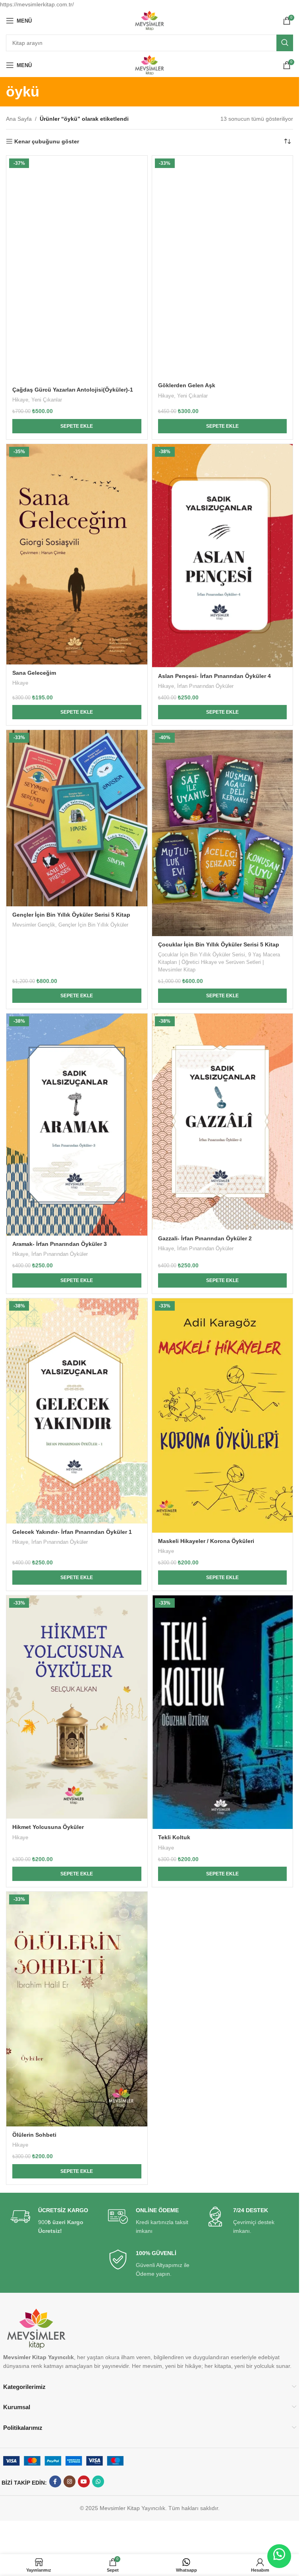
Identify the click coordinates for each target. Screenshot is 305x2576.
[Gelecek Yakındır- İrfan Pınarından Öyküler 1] (77, 2173)
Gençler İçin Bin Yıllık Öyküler (93, 1717)
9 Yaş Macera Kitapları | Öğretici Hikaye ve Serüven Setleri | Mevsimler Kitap (219, 1724)
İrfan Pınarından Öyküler (205, 1058)
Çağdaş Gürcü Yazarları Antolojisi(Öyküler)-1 (73, 390)
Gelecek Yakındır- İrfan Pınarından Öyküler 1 (72, 2294)
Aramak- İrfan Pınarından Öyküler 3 (60, 2006)
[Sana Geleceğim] (77, 554)
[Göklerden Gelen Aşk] (223, 266)
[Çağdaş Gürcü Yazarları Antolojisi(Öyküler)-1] (77, 268)
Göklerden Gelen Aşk (187, 385)
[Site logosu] (150, 20)
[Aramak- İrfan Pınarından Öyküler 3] (77, 1887)
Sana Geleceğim (34, 673)
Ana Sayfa (19, 119)
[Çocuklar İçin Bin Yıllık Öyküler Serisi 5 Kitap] (223, 1400)
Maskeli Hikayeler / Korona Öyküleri (206, 2303)
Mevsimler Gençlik (34, 1717)
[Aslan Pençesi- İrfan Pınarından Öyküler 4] (223, 742)
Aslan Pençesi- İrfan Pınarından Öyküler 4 (214, 1048)
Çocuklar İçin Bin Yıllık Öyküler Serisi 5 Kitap (219, 1707)
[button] (77, 426)
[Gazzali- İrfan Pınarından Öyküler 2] (223, 1884)
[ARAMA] (285, 43)
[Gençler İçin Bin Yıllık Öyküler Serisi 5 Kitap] (77, 1400)
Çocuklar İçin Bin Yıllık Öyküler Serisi (202, 1717)
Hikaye (20, 400)
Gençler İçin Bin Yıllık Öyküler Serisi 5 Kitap (71, 1707)
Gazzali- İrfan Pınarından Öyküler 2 (205, 2001)
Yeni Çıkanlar (47, 400)
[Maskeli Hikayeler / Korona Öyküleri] (223, 2178)
